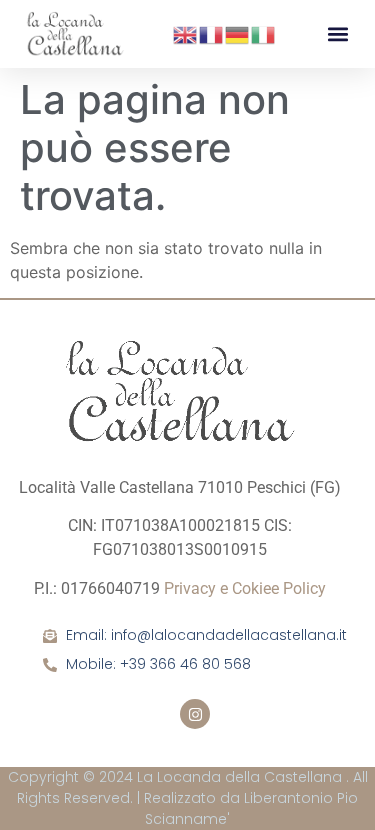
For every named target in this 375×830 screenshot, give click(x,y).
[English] (186, 33)
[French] (212, 33)
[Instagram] (195, 714)
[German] (238, 33)
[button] (337, 34)
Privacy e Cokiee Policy (245, 588)
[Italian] (264, 33)
